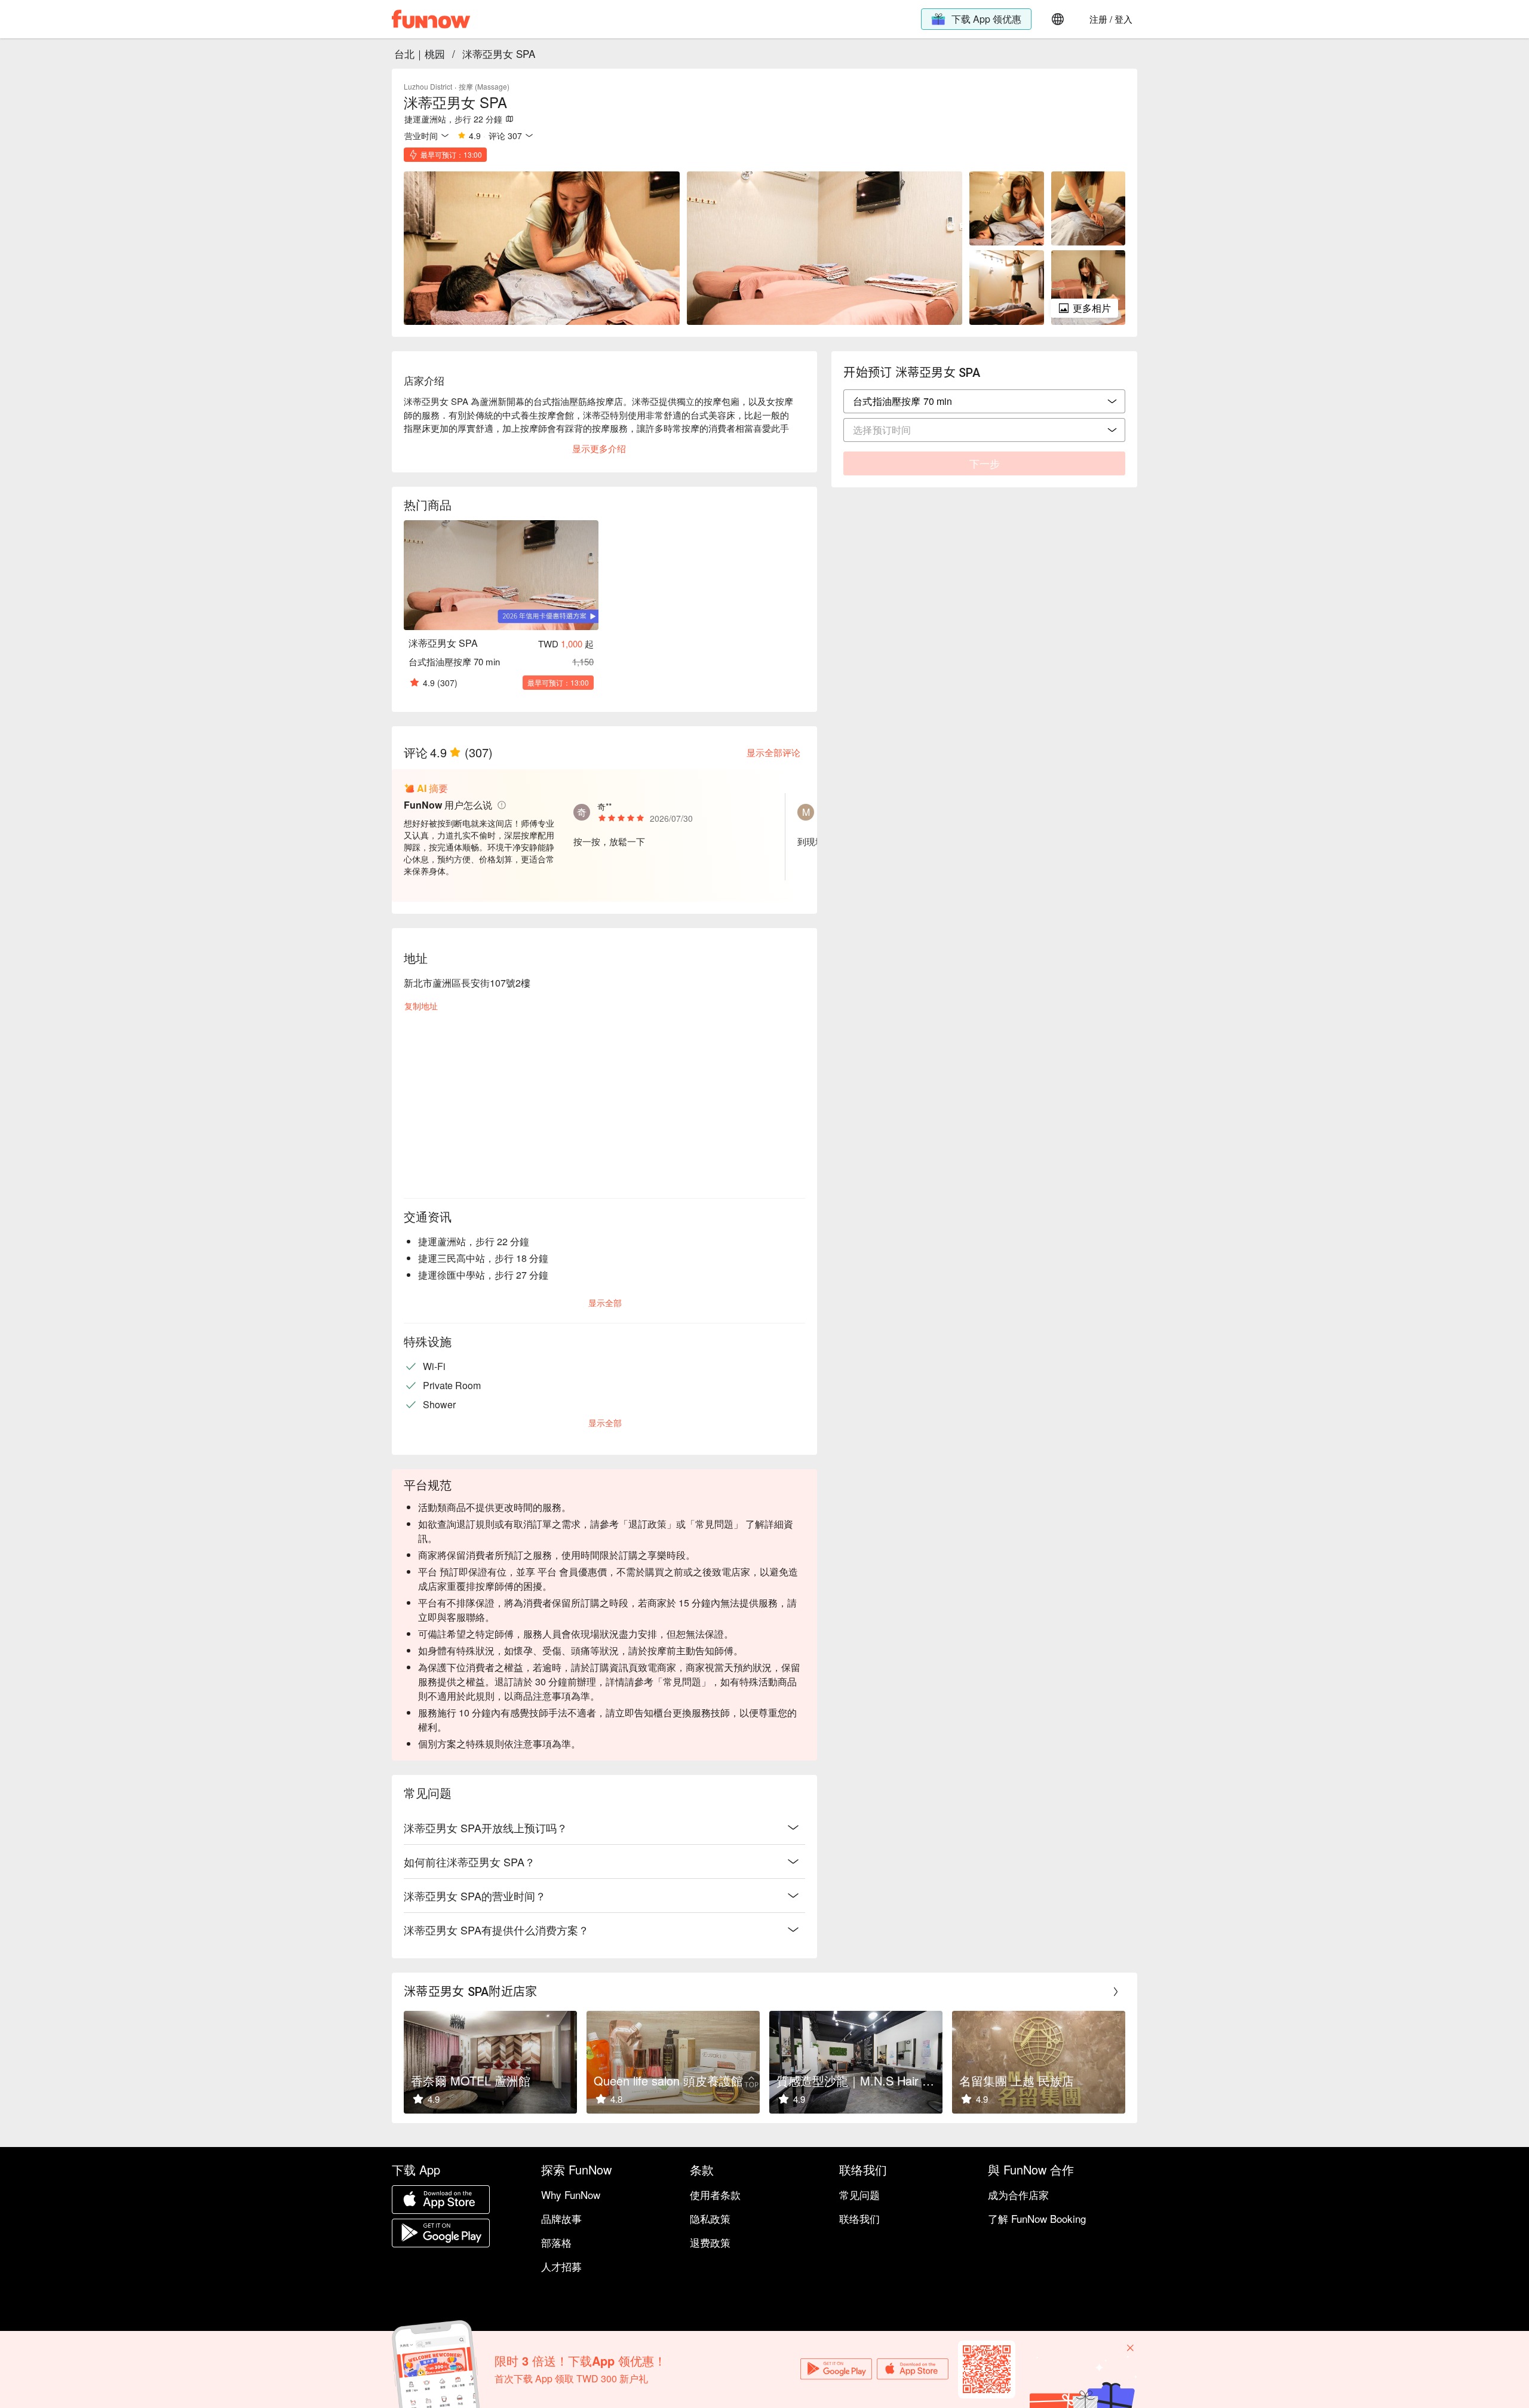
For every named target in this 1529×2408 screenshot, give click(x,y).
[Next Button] (1116, 1992)
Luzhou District (428, 86)
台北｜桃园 (420, 53)
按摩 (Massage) (484, 86)
